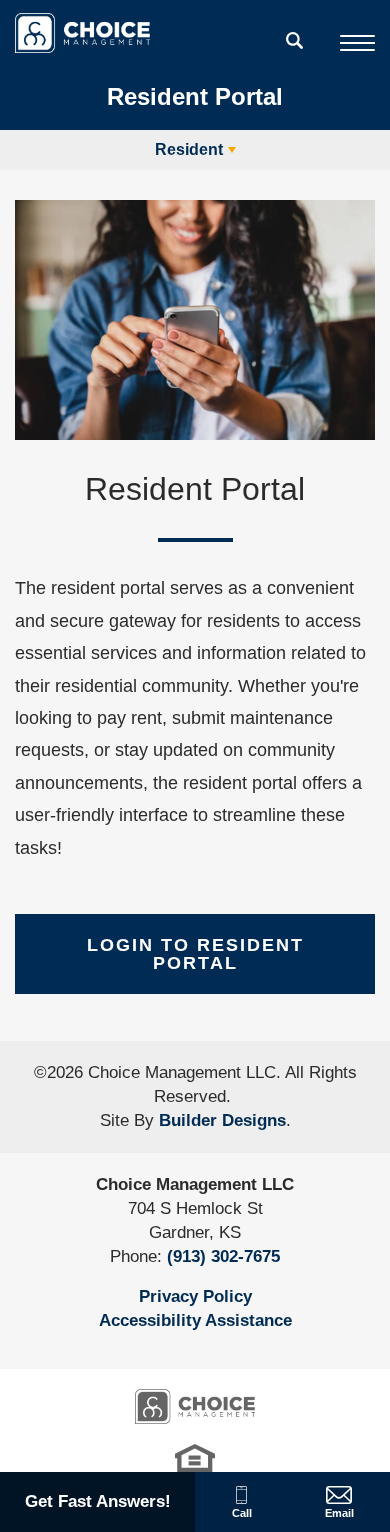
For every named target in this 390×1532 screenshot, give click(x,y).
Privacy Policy (195, 1296)
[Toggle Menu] (357, 43)
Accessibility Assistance (195, 1320)
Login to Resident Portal (195, 954)
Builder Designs (222, 1120)
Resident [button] (189, 149)
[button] (295, 53)
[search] (295, 40)
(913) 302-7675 (223, 1256)
